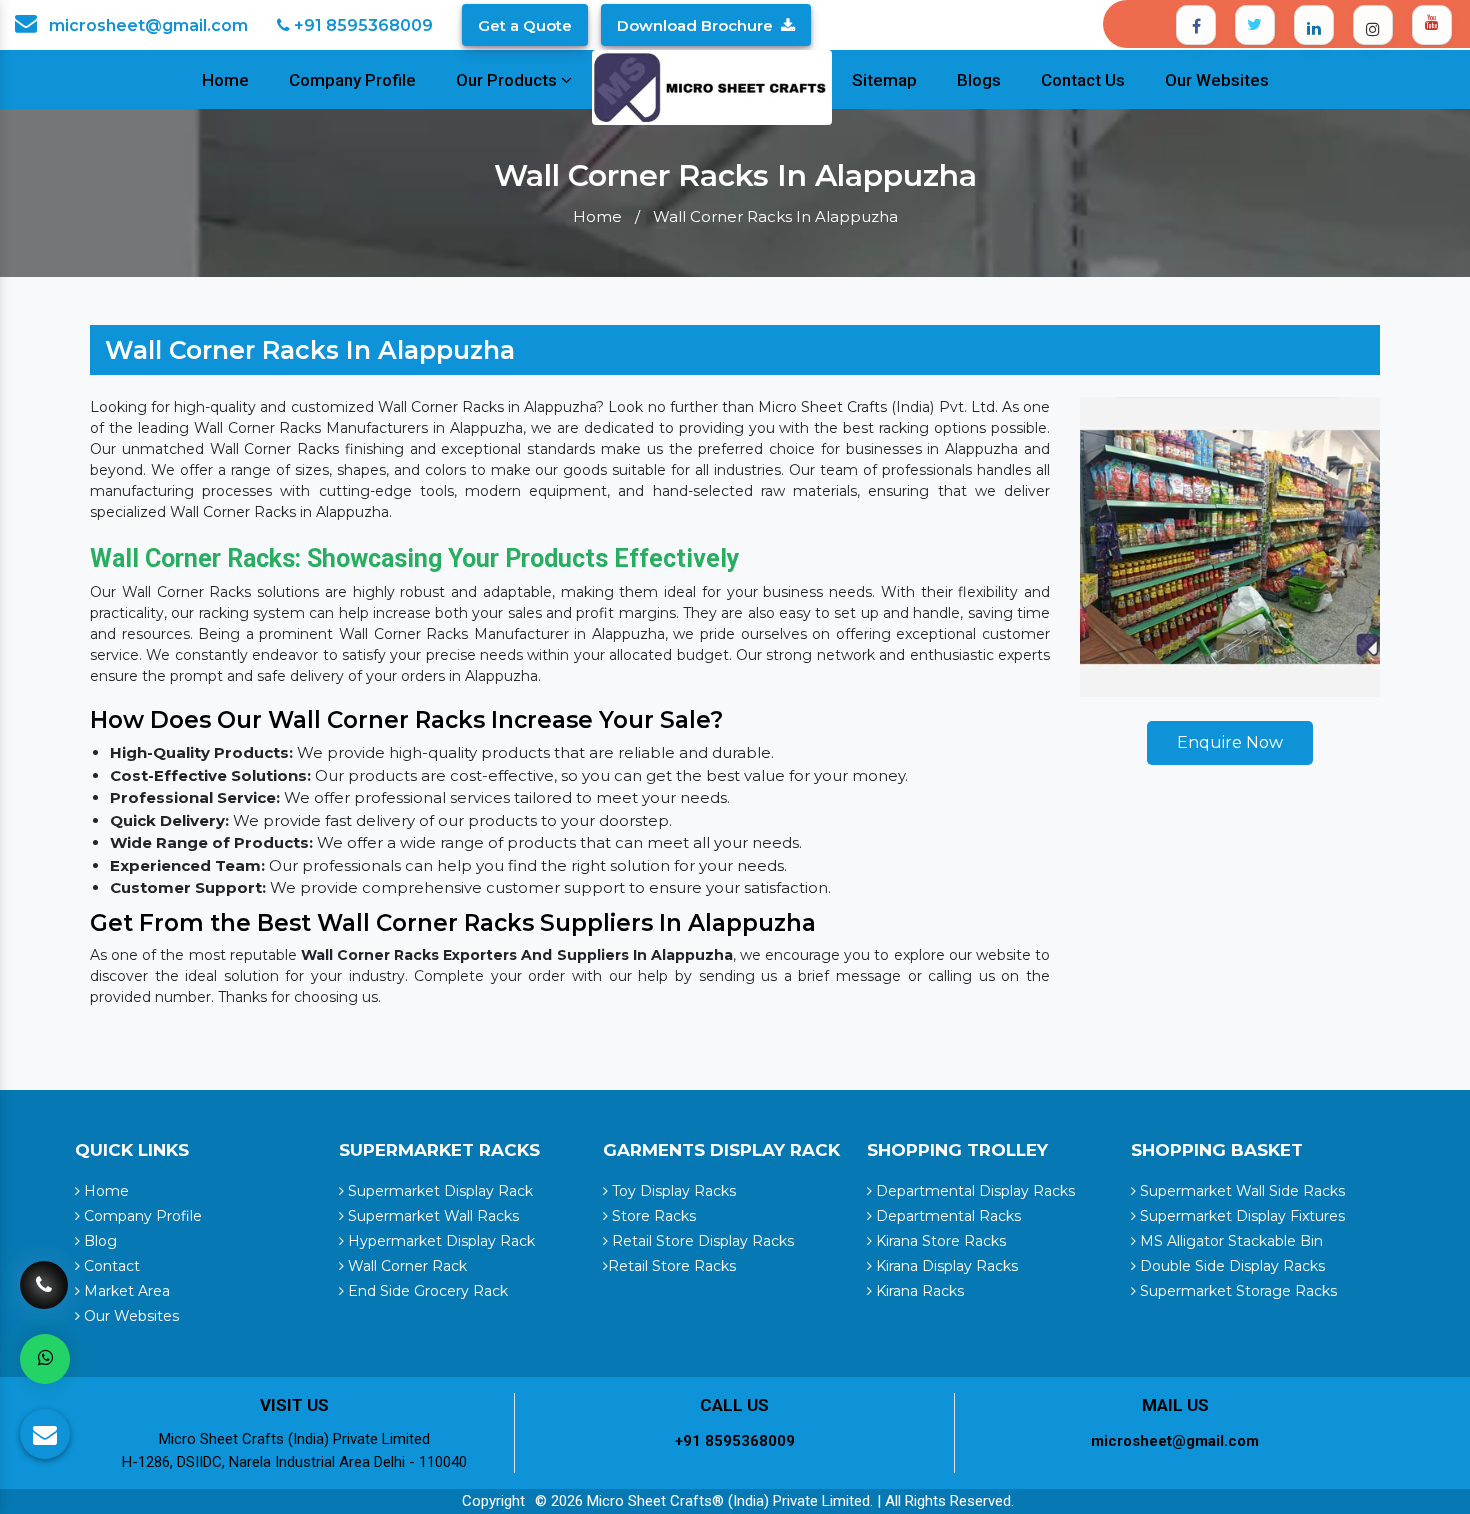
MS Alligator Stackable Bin (1229, 1241)
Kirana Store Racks (939, 1241)
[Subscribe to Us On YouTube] (1432, 25)
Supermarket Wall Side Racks (1240, 1191)
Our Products (508, 80)
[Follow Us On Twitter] (1255, 25)
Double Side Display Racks (1230, 1266)
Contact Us (1083, 80)
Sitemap (884, 80)
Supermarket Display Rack (438, 1191)
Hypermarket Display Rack (439, 1241)
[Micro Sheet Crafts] (712, 86)
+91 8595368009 (361, 25)
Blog (98, 1241)
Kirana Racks (918, 1291)
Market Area (125, 1291)
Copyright (493, 1501)
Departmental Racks (946, 1216)
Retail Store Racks (672, 1266)
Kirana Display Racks (945, 1266)
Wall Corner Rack (405, 1266)
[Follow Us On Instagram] (1373, 25)
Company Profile (352, 80)
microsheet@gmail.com (146, 25)
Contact (110, 1266)
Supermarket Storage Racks (1236, 1291)
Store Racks (652, 1216)
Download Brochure (695, 25)
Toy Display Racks (672, 1191)
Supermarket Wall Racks (431, 1216)
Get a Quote (525, 25)
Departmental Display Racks (973, 1191)
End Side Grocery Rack (426, 1291)
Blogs (979, 80)
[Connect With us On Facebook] (1196, 25)
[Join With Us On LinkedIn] (1314, 25)
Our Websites (1217, 80)
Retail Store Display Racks (701, 1241)
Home (225, 80)
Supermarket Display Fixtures (1240, 1216)
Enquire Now (1230, 742)
